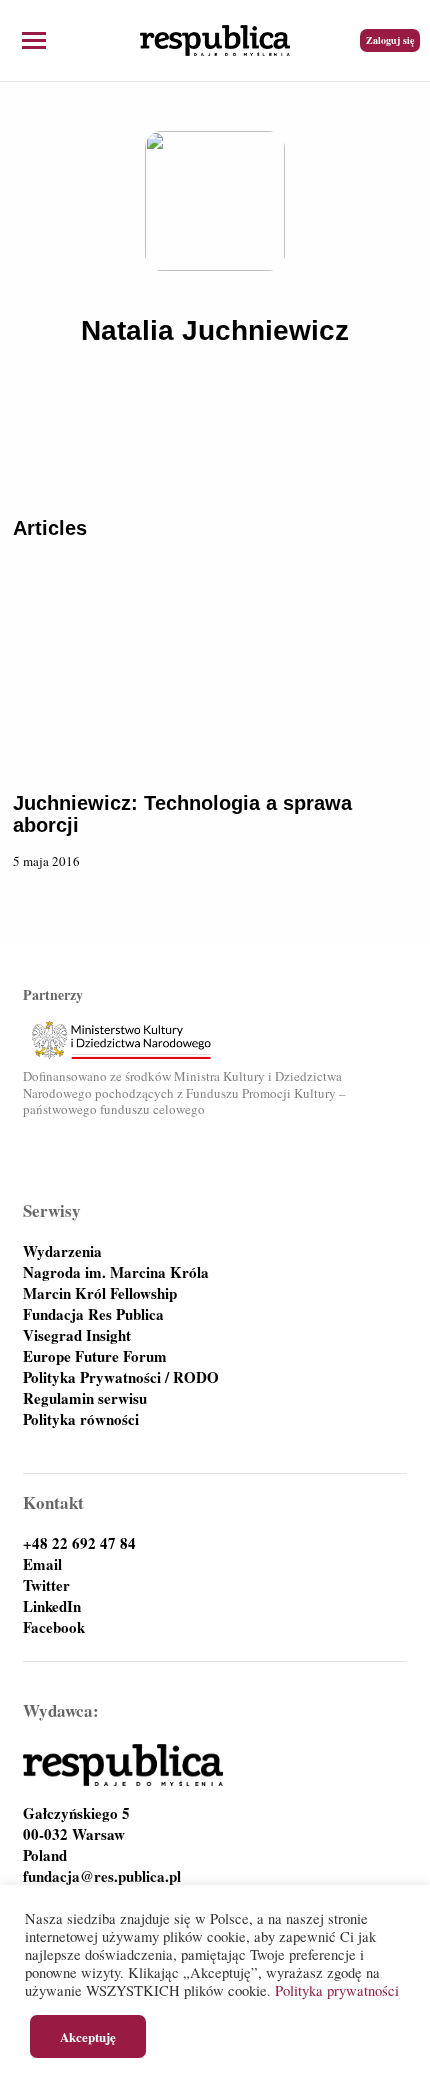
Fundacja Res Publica (93, 1314)
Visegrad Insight (77, 1335)
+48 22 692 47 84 (79, 1543)
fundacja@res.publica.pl (102, 1876)
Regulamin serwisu (85, 1398)
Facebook (54, 1627)
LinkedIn (52, 1606)
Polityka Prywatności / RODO (121, 1377)
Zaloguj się (390, 40)
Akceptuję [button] (88, 2036)
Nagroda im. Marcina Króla (116, 1272)
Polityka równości (81, 1419)
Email (42, 1564)
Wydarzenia (62, 1251)
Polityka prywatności (337, 1990)
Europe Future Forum (95, 1356)
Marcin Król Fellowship (100, 1293)
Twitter (46, 1585)
